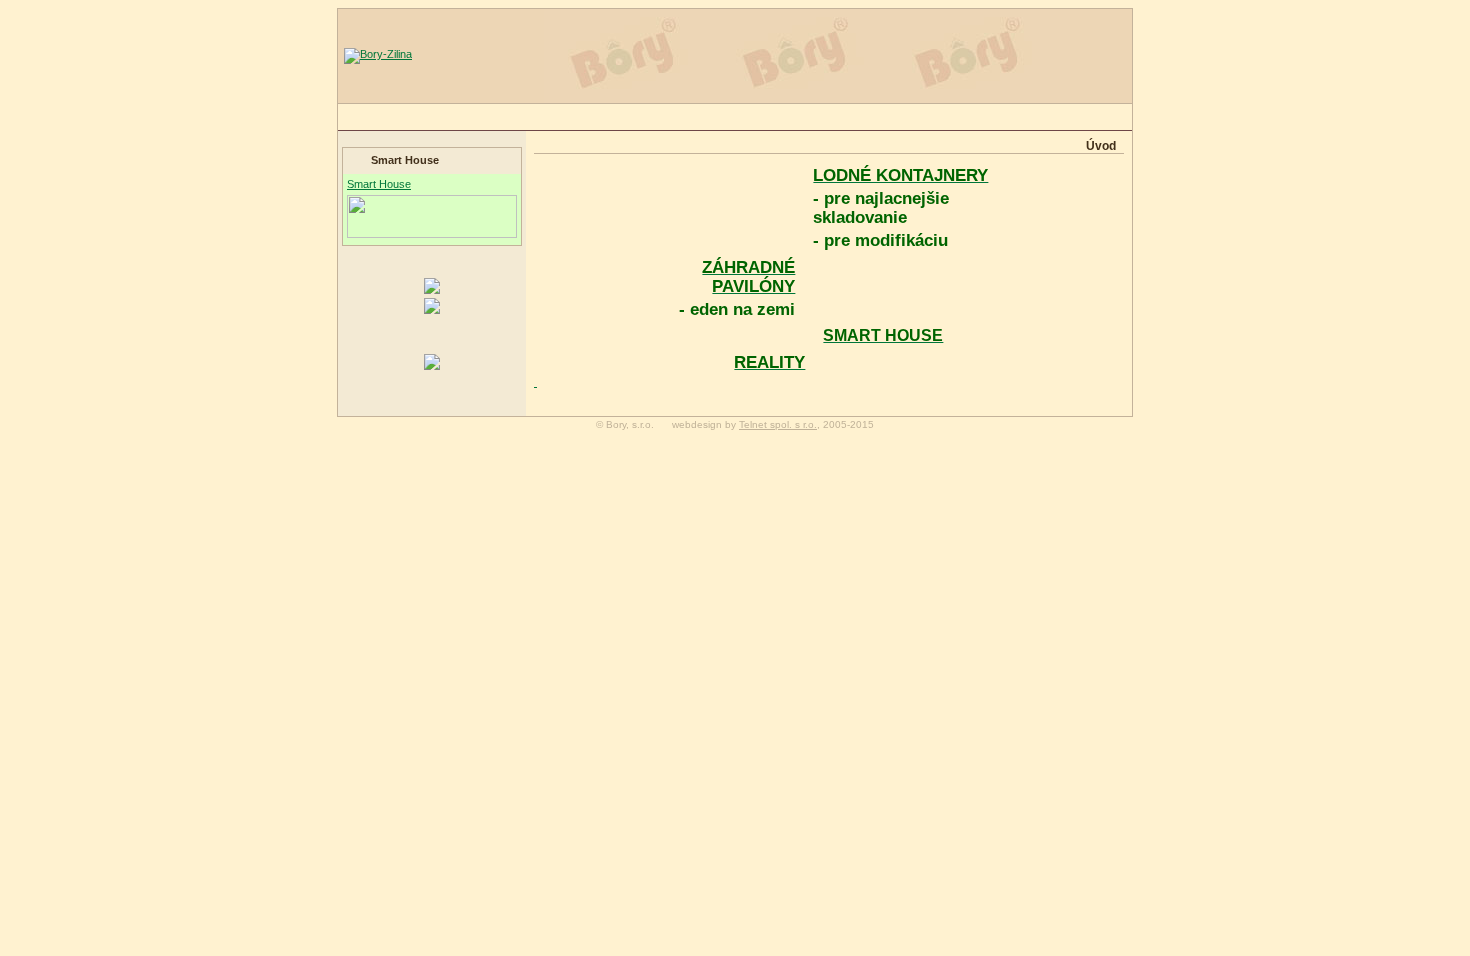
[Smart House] (432, 290)
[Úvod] (378, 54)
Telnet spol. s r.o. (778, 424)
